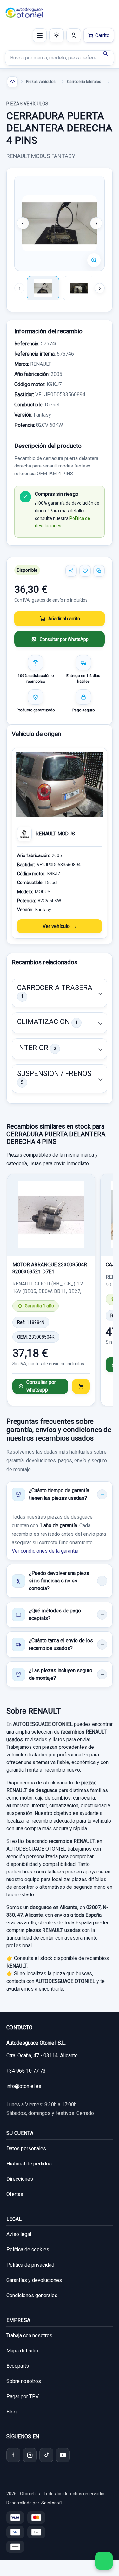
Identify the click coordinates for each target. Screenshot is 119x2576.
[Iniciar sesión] (74, 35)
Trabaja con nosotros (29, 2335)
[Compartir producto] (71, 571)
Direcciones (20, 2179)
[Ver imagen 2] (79, 288)
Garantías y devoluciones (34, 2280)
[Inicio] (12, 82)
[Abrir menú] (40, 35)
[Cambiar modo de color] (56, 35)
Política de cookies (28, 2250)
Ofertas (15, 2194)
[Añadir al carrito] (81, 1386)
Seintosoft (52, 2503)
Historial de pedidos (29, 2164)
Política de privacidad (30, 2265)
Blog (11, 2412)
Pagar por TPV (23, 2396)
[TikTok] (46, 2455)
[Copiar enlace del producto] (99, 571)
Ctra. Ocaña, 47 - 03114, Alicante (42, 2056)
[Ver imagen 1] (43, 288)
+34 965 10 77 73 (26, 2071)
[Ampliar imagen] (94, 260)
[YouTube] (63, 2455)
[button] (60, 993)
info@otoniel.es (24, 2086)
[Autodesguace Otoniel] (24, 13)
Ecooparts (18, 2366)
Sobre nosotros (24, 2381)
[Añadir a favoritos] (85, 571)
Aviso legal (19, 2234)
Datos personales (26, 2148)
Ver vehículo (56, 926)
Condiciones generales (32, 2295)
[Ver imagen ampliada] (60, 223)
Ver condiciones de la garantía (45, 1551)
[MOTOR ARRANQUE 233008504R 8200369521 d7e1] (51, 1215)
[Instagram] (30, 2455)
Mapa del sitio (22, 2351)
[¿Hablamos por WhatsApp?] (104, 2561)
